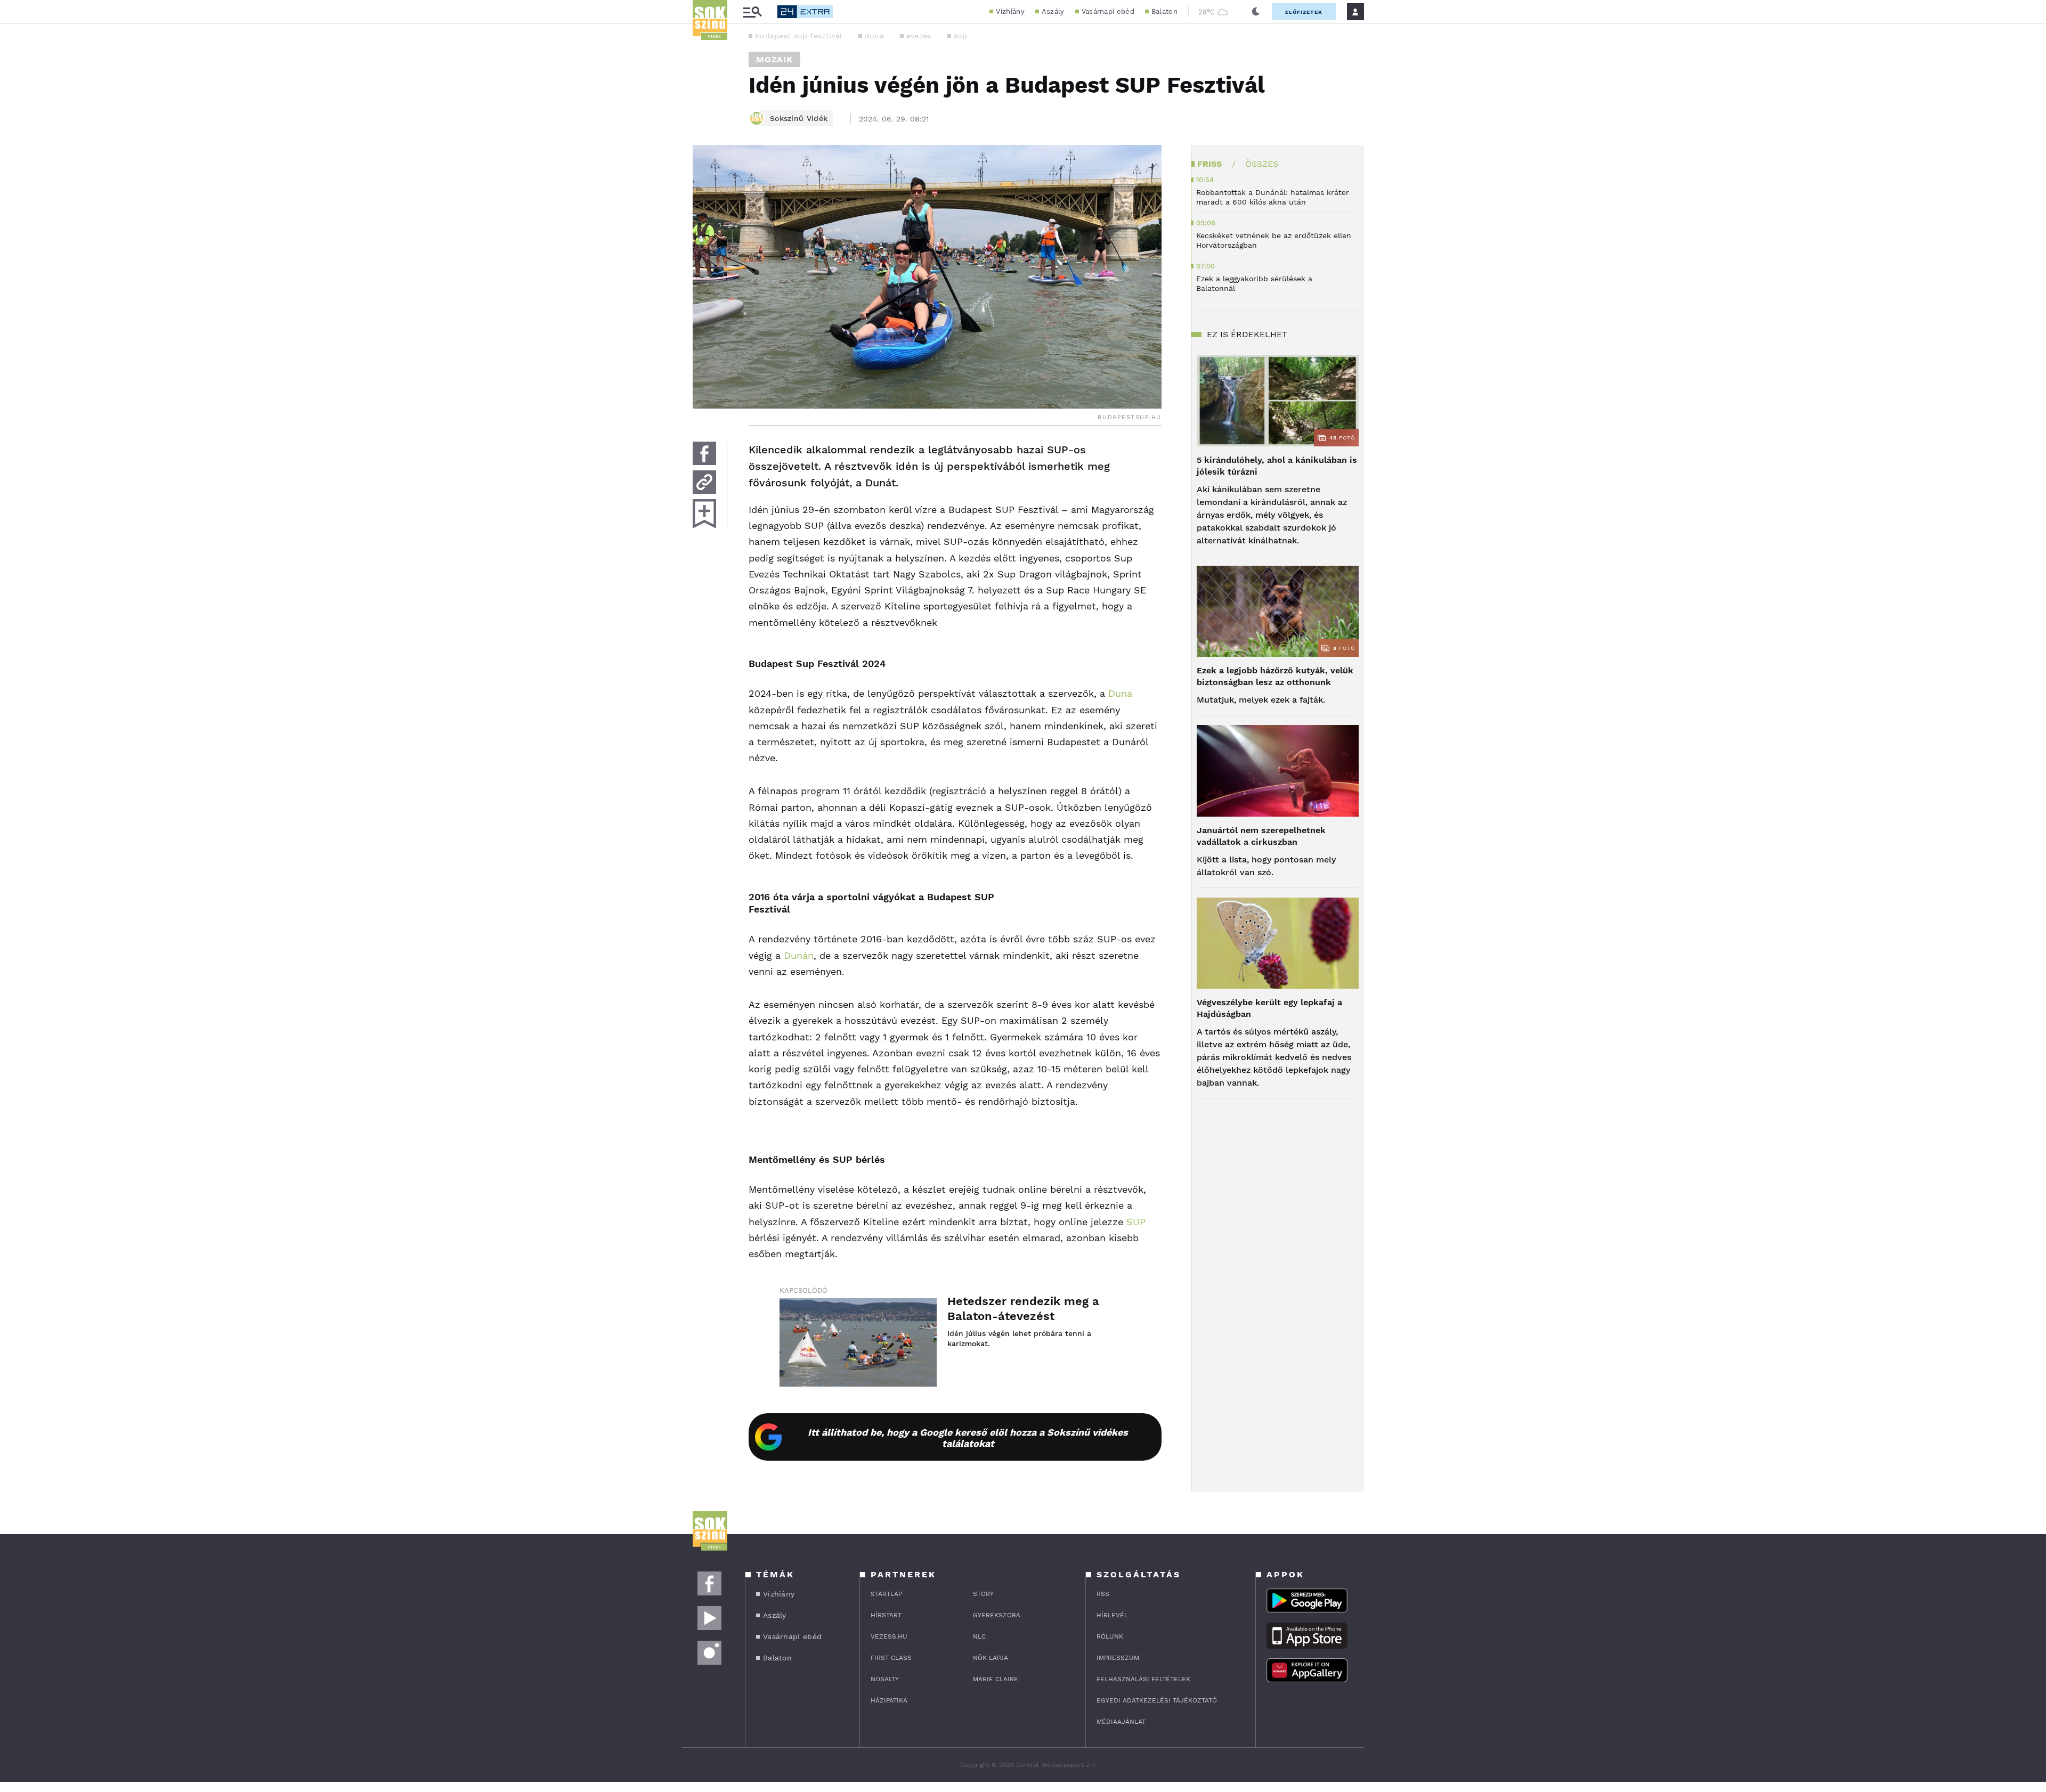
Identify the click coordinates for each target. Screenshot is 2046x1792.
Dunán (799, 955)
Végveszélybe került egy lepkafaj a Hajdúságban (1269, 1008)
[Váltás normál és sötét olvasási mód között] (1256, 12)
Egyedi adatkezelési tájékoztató (1157, 1700)
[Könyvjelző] (704, 514)
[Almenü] (752, 12)
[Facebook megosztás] (704, 453)
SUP (1136, 1222)
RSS (1103, 1594)
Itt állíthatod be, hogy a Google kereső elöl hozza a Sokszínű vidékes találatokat (968, 1438)
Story (983, 1594)
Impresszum (1118, 1658)
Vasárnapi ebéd (1108, 11)
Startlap (886, 1594)
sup (961, 36)
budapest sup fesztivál (799, 36)
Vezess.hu (889, 1636)
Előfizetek (1304, 12)
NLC (979, 1636)
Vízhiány (1010, 11)
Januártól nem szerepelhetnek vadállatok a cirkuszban (1261, 836)
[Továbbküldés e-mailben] (704, 482)
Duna (1119, 693)
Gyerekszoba (997, 1615)
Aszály (1053, 11)
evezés (919, 36)
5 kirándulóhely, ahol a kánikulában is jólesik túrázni (1277, 466)
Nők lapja (990, 1658)
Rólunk (1110, 1636)
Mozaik (774, 59)
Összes (1262, 164)
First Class (891, 1658)
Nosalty (885, 1679)
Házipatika (889, 1700)
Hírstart (886, 1615)
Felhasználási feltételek (1143, 1679)
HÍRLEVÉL (1112, 1615)
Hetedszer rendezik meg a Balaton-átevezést (1023, 1309)
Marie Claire (996, 1679)
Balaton (1164, 11)
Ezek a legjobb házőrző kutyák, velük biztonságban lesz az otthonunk (1275, 676)
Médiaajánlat (1121, 1722)
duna (874, 36)
